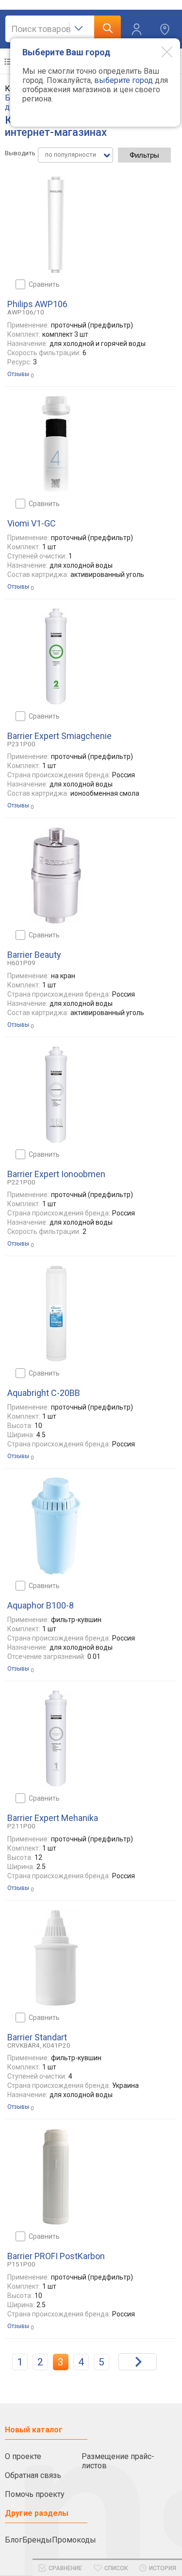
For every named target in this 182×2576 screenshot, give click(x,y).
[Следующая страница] (138, 2362)
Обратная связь (33, 2475)
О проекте (23, 2456)
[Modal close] (160, 51)
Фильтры (144, 155)
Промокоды (74, 2540)
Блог (14, 2540)
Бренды (37, 2540)
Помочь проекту (35, 2494)
